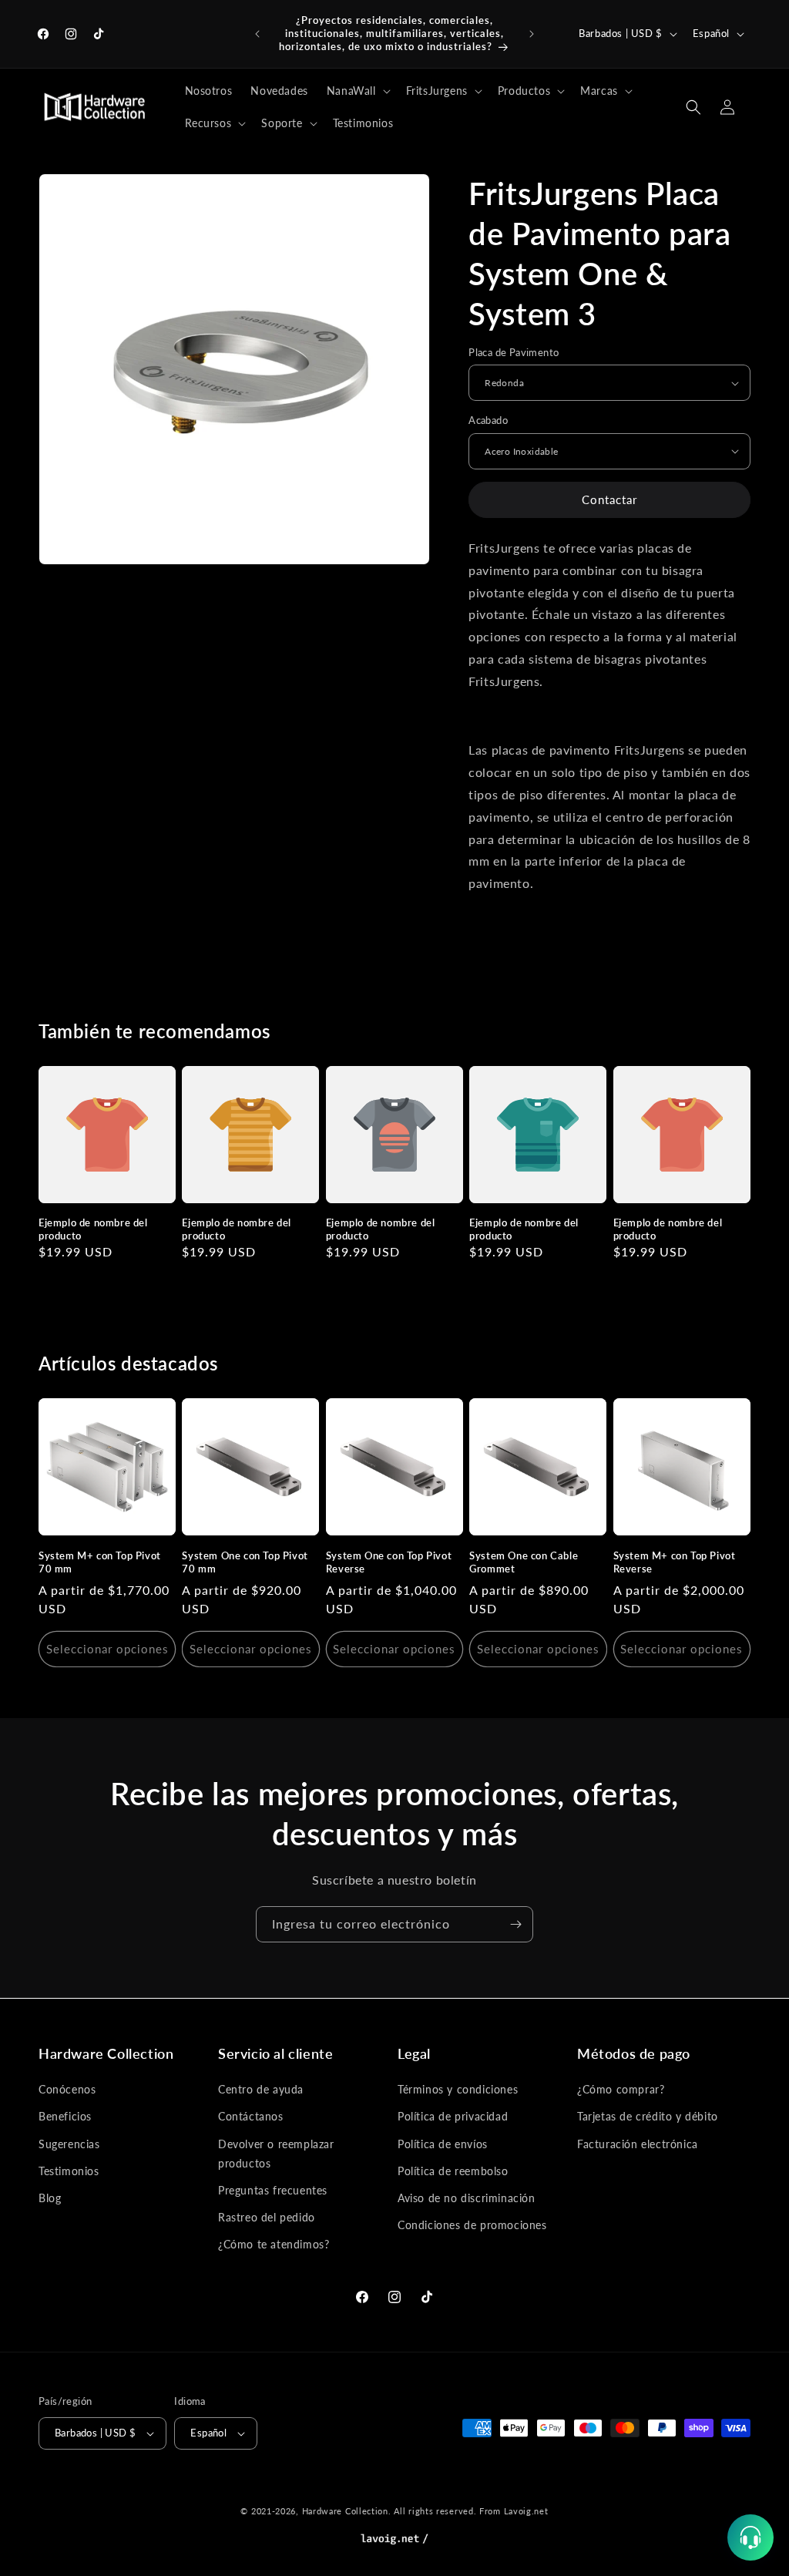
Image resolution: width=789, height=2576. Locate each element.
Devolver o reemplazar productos (276, 2154)
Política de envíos (443, 2144)
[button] (357, 91)
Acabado (488, 420)
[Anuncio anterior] (257, 34)
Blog (50, 2198)
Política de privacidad (453, 2116)
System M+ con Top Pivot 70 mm (100, 1562)
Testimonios (69, 2171)
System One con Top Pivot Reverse (389, 1562)
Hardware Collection (345, 2511)
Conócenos (67, 2089)
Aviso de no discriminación (467, 2198)
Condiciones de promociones (472, 2225)
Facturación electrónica (638, 2144)
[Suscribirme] (515, 1924)
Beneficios (65, 2116)
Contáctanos (251, 2116)
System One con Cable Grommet (524, 1562)
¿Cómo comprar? (621, 2089)
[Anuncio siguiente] (532, 34)
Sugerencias (69, 2144)
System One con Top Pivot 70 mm (245, 1562)
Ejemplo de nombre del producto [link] (93, 1229)
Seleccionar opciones (107, 1649)
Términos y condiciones (458, 2089)
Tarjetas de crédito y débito (648, 2116)
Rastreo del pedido (267, 2217)
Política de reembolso (453, 2171)
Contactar (609, 499)
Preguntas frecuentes (273, 2190)
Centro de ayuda (261, 2089)
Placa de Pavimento (514, 352)
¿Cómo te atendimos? (274, 2244)
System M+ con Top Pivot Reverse (675, 1562)
